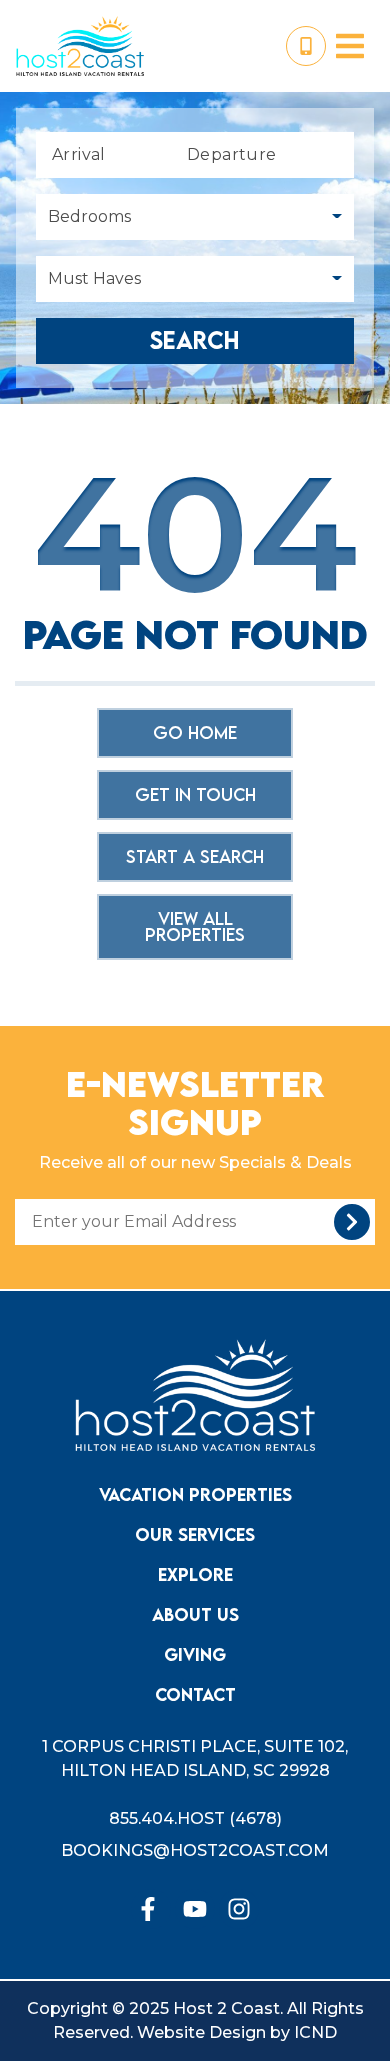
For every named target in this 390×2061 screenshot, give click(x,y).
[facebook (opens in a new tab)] (151, 1909)
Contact (195, 1694)
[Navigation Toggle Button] (350, 46)
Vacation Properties (195, 1494)
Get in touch (195, 794)
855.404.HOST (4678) (195, 1818)
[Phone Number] (306, 46)
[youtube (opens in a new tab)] (195, 1909)
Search (195, 340)
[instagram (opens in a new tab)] (239, 1909)
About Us (195, 1614)
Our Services (195, 1534)
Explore (195, 1574)
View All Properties (195, 926)
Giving (195, 1654)
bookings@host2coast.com (195, 1850)
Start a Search (195, 856)
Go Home (195, 732)
